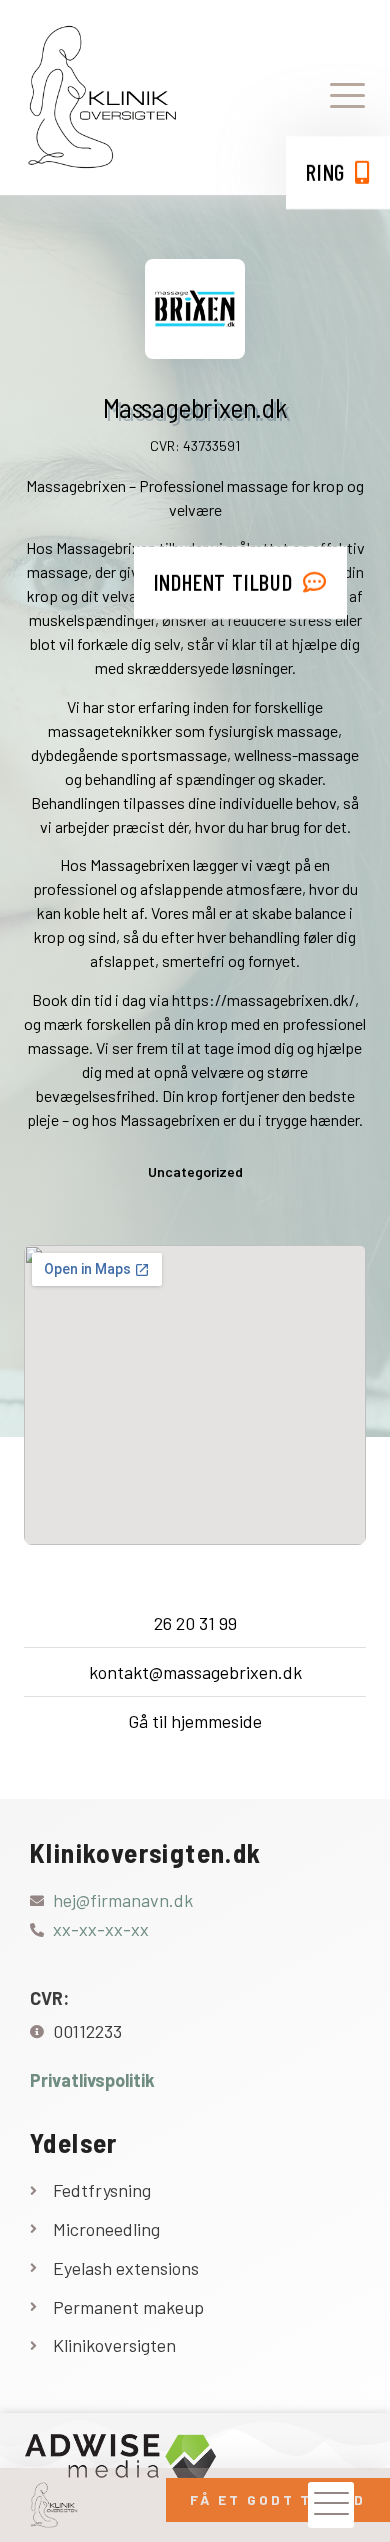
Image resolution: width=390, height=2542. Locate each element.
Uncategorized (195, 1171)
